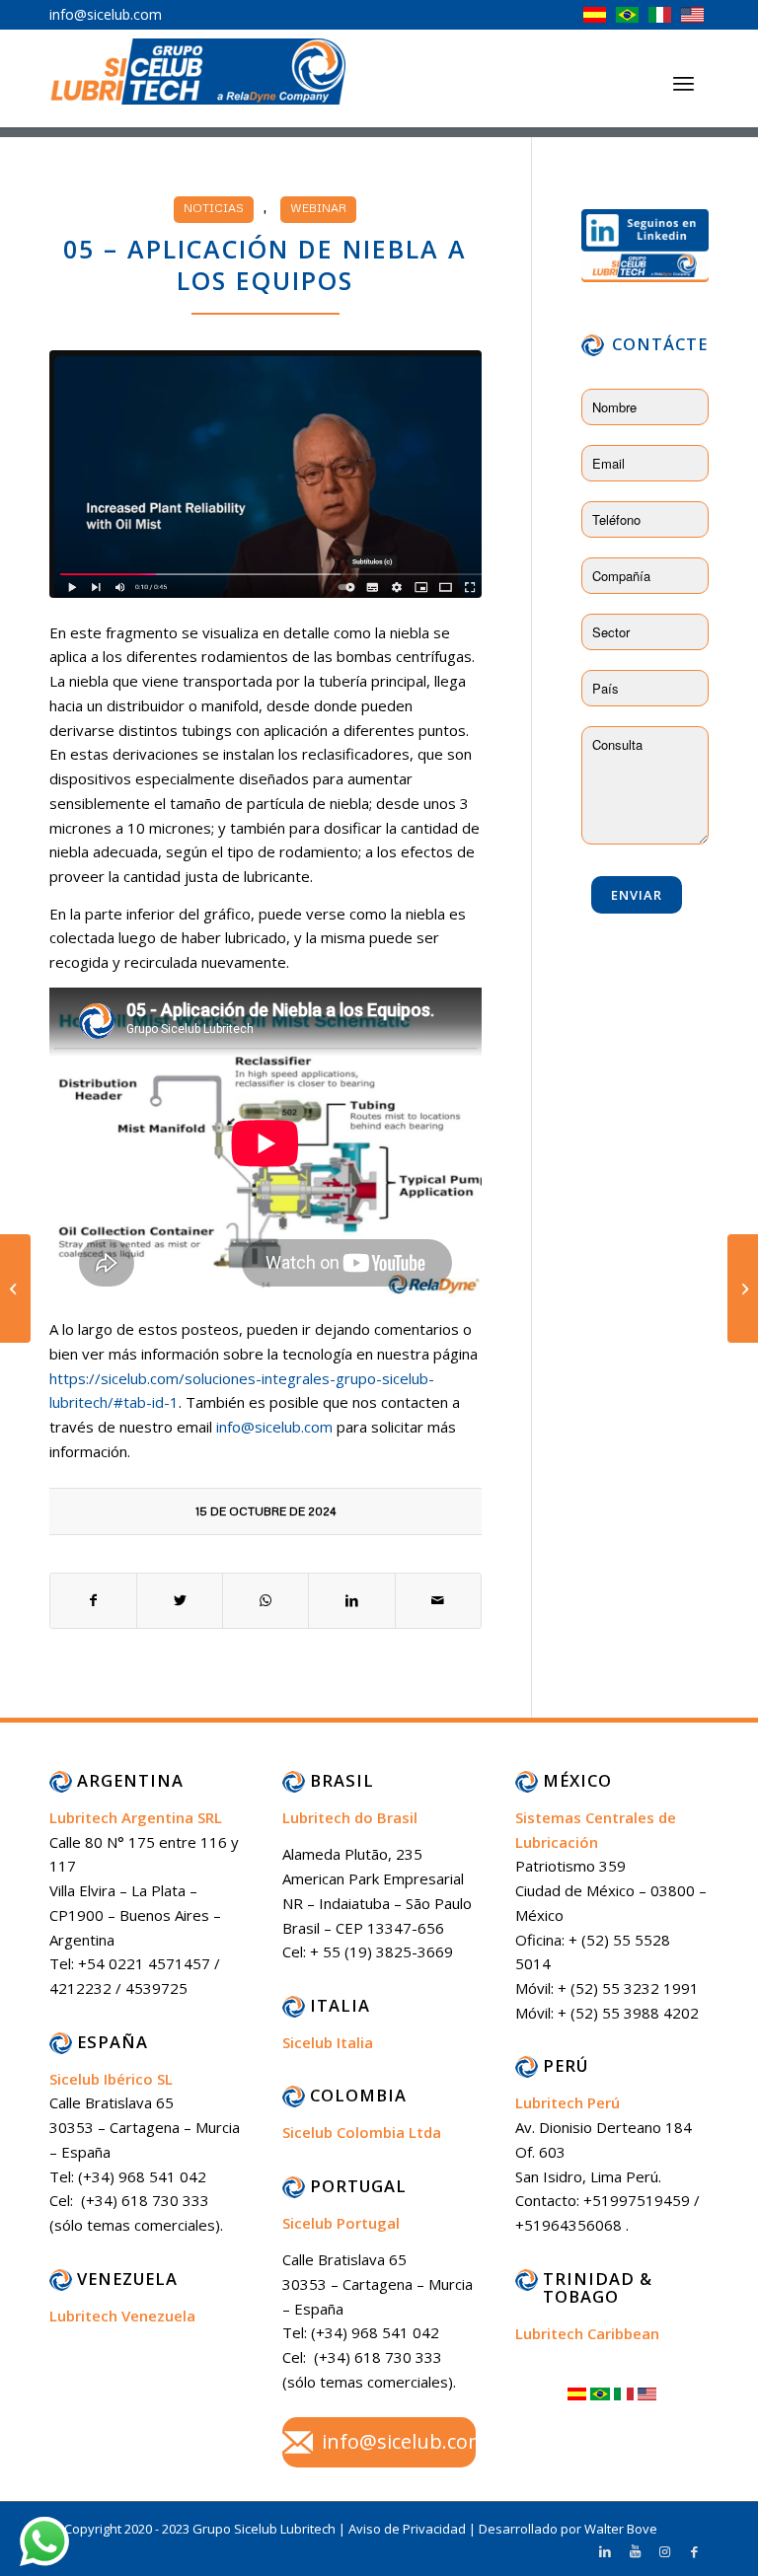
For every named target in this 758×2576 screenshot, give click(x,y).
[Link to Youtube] (635, 2551)
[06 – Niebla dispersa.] (743, 1288)
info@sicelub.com (274, 1427)
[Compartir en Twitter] (180, 1601)
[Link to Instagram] (664, 2551)
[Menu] (683, 83)
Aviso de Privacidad (409, 2529)
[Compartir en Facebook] (93, 1601)
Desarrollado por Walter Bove (568, 2529)
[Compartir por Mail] (438, 1601)
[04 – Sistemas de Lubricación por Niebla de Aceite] (15, 1288)
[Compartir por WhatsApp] (265, 1601)
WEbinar (318, 208)
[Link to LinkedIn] (605, 2551)
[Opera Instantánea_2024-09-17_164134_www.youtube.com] (265, 474)
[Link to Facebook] (694, 2551)
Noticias (214, 208)
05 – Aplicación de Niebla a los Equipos (265, 265)
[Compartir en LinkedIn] (351, 1601)
